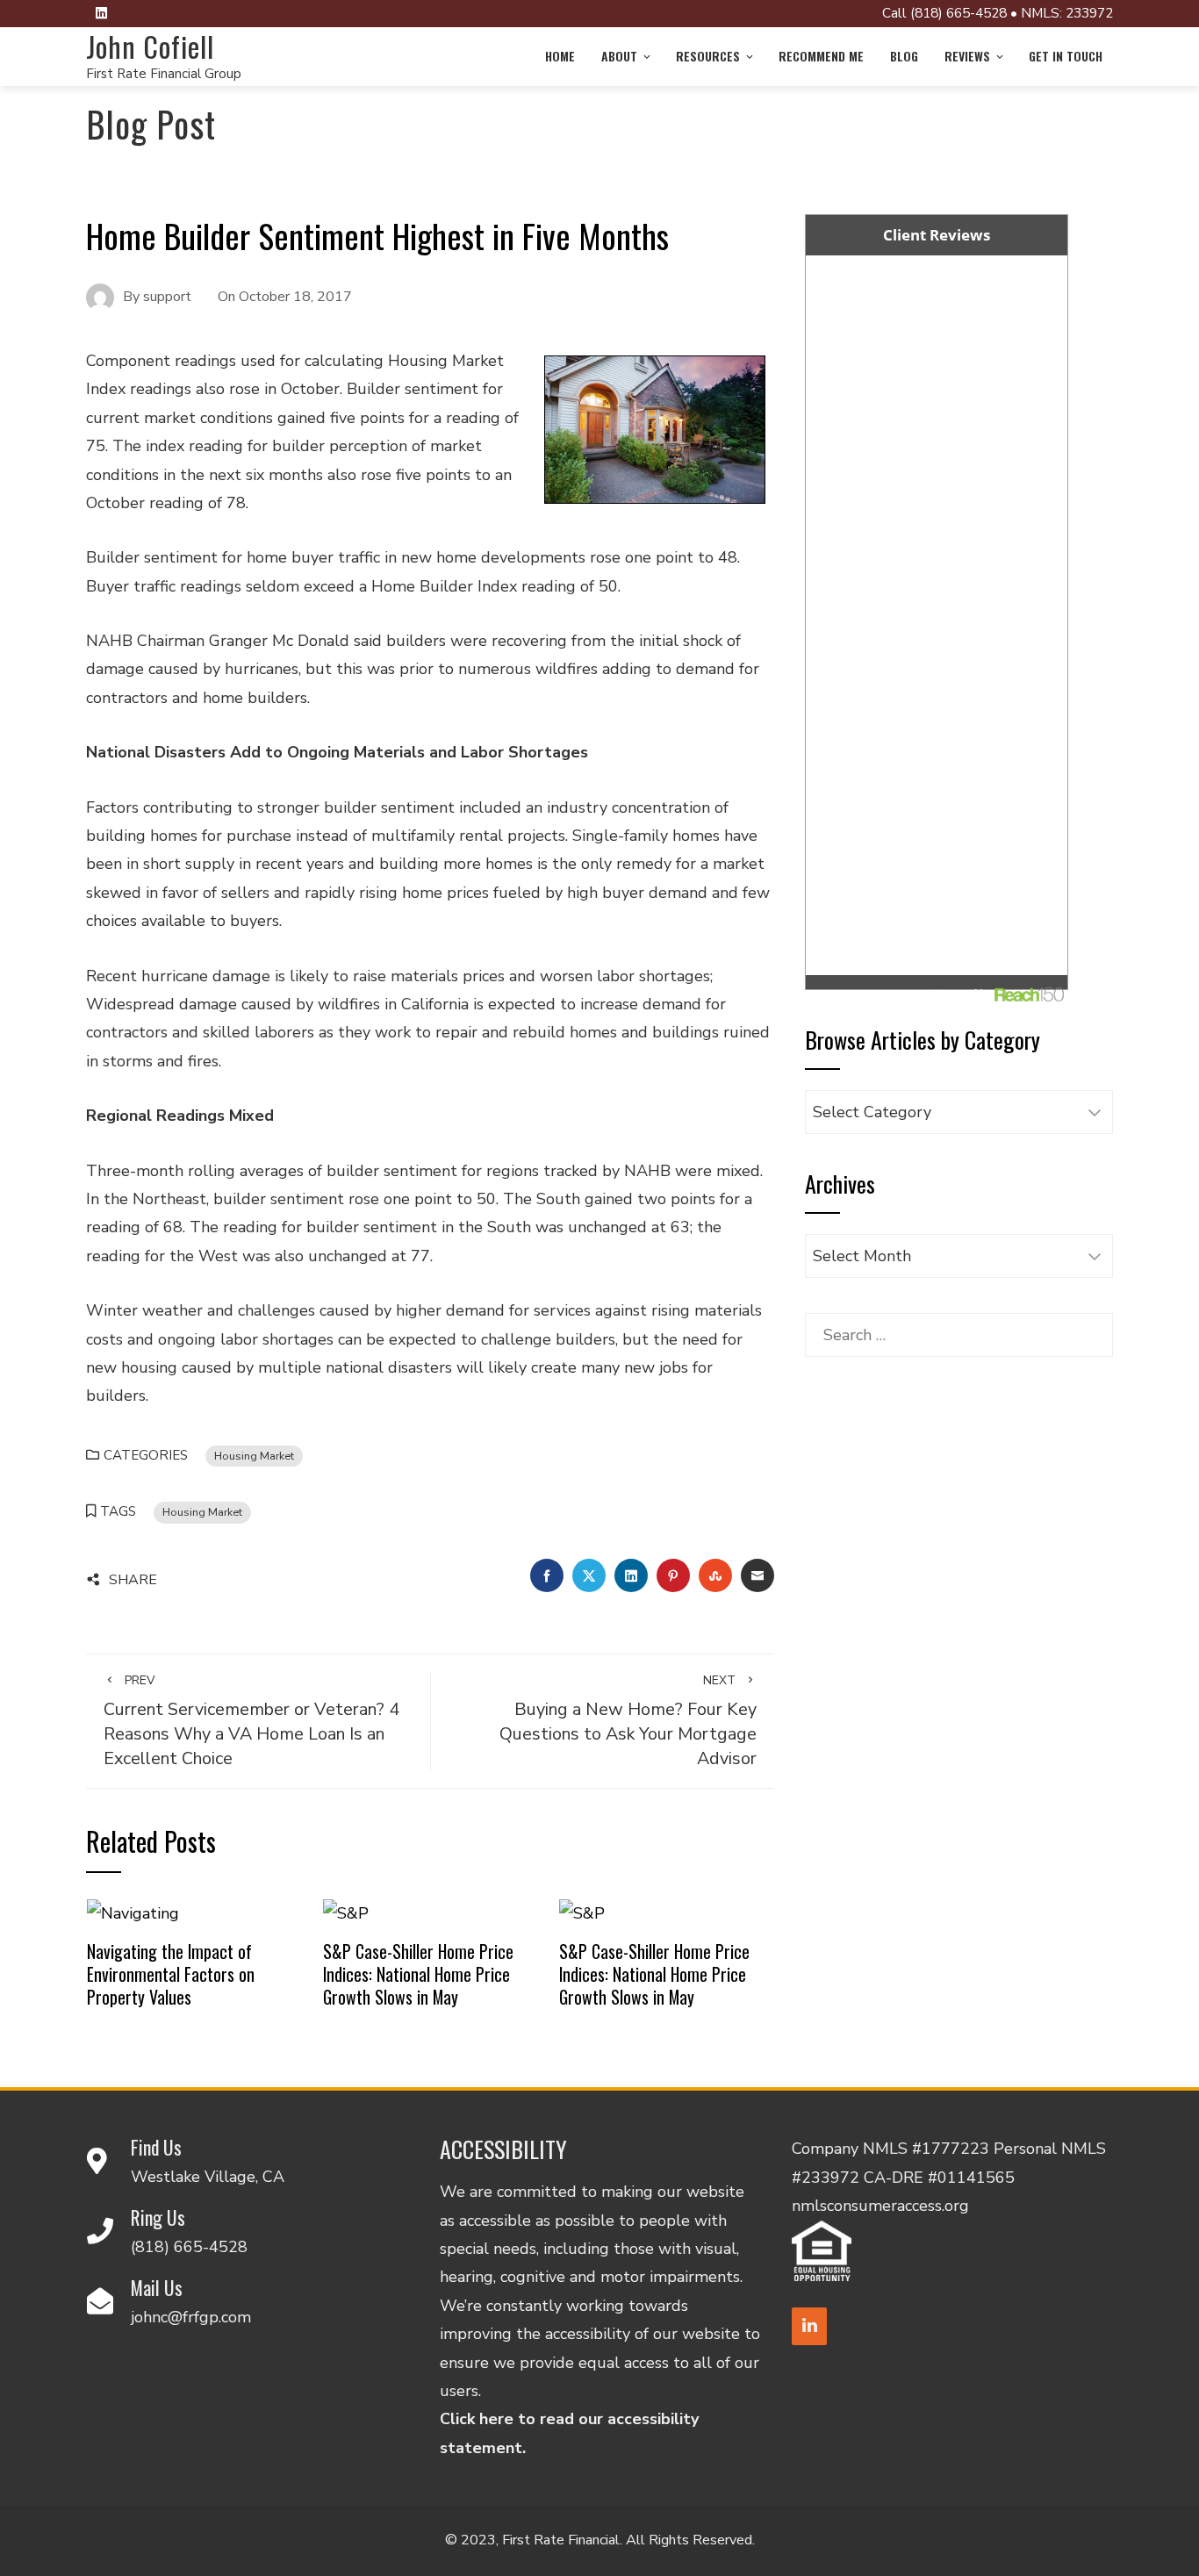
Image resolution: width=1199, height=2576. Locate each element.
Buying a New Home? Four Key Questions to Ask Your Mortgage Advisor (628, 1721)
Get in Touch (1066, 56)
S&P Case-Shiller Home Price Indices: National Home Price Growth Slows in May (418, 1973)
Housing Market (254, 1456)
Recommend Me (821, 56)
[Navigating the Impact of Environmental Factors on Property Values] (133, 1912)
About (619, 56)
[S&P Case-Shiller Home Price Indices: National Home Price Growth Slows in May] (346, 1912)
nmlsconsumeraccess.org (880, 2206)
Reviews (967, 56)
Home (560, 56)
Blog (904, 56)
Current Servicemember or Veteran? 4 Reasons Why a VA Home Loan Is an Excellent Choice (251, 1721)
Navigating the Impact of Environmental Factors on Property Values (171, 1973)
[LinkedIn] (809, 2326)
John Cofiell (150, 46)
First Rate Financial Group (164, 74)
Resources (708, 56)
